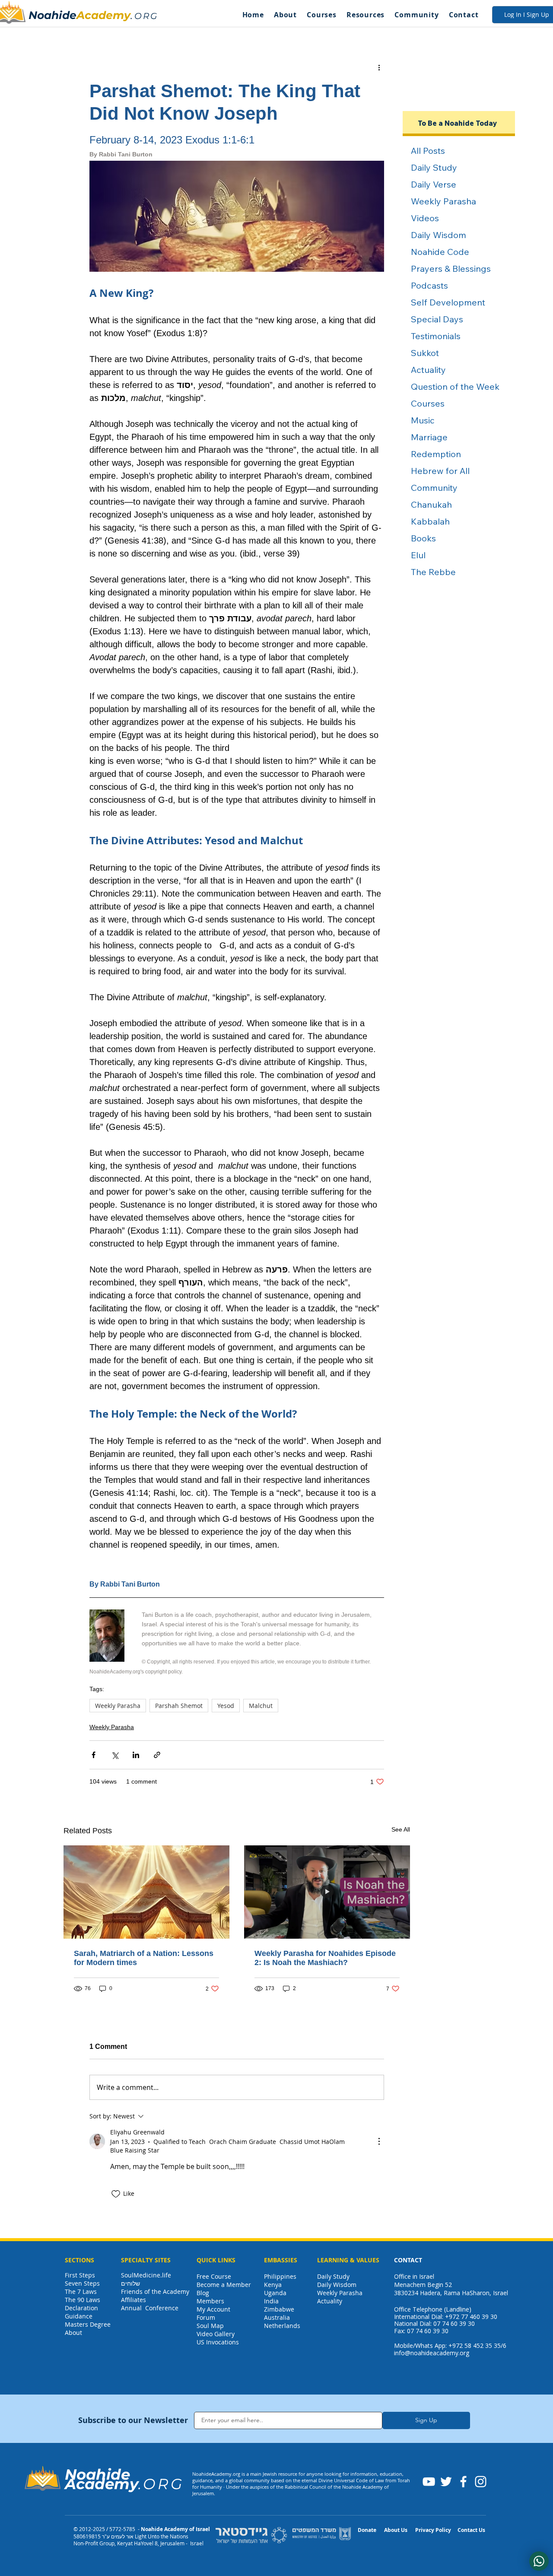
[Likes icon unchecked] (116, 2194)
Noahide (52, 15)
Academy (103, 15)
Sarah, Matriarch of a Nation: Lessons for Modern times (144, 1958)
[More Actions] (379, 2141)
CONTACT (408, 2260)
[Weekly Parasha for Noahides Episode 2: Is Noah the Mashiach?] (327, 1892)
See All (401, 1829)
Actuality (330, 2301)
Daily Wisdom (337, 2285)
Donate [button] (367, 2530)
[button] (285, 15)
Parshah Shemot (179, 1706)
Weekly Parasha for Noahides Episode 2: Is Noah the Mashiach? (325, 1958)
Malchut (261, 1706)
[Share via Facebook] (94, 1755)
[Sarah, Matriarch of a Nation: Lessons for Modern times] (146, 1892)
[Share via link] (157, 1755)
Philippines (280, 2276)
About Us (396, 2530)
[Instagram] (481, 2482)
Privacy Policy (433, 2530)
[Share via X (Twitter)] (115, 1755)
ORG (146, 16)
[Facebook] (463, 2482)
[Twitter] (446, 2482)
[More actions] (379, 67)
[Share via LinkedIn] (136, 1755)
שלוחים (130, 2283)
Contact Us (471, 2530)
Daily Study (333, 2276)
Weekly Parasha (118, 1706)
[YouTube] (429, 2482)
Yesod (226, 1706)
